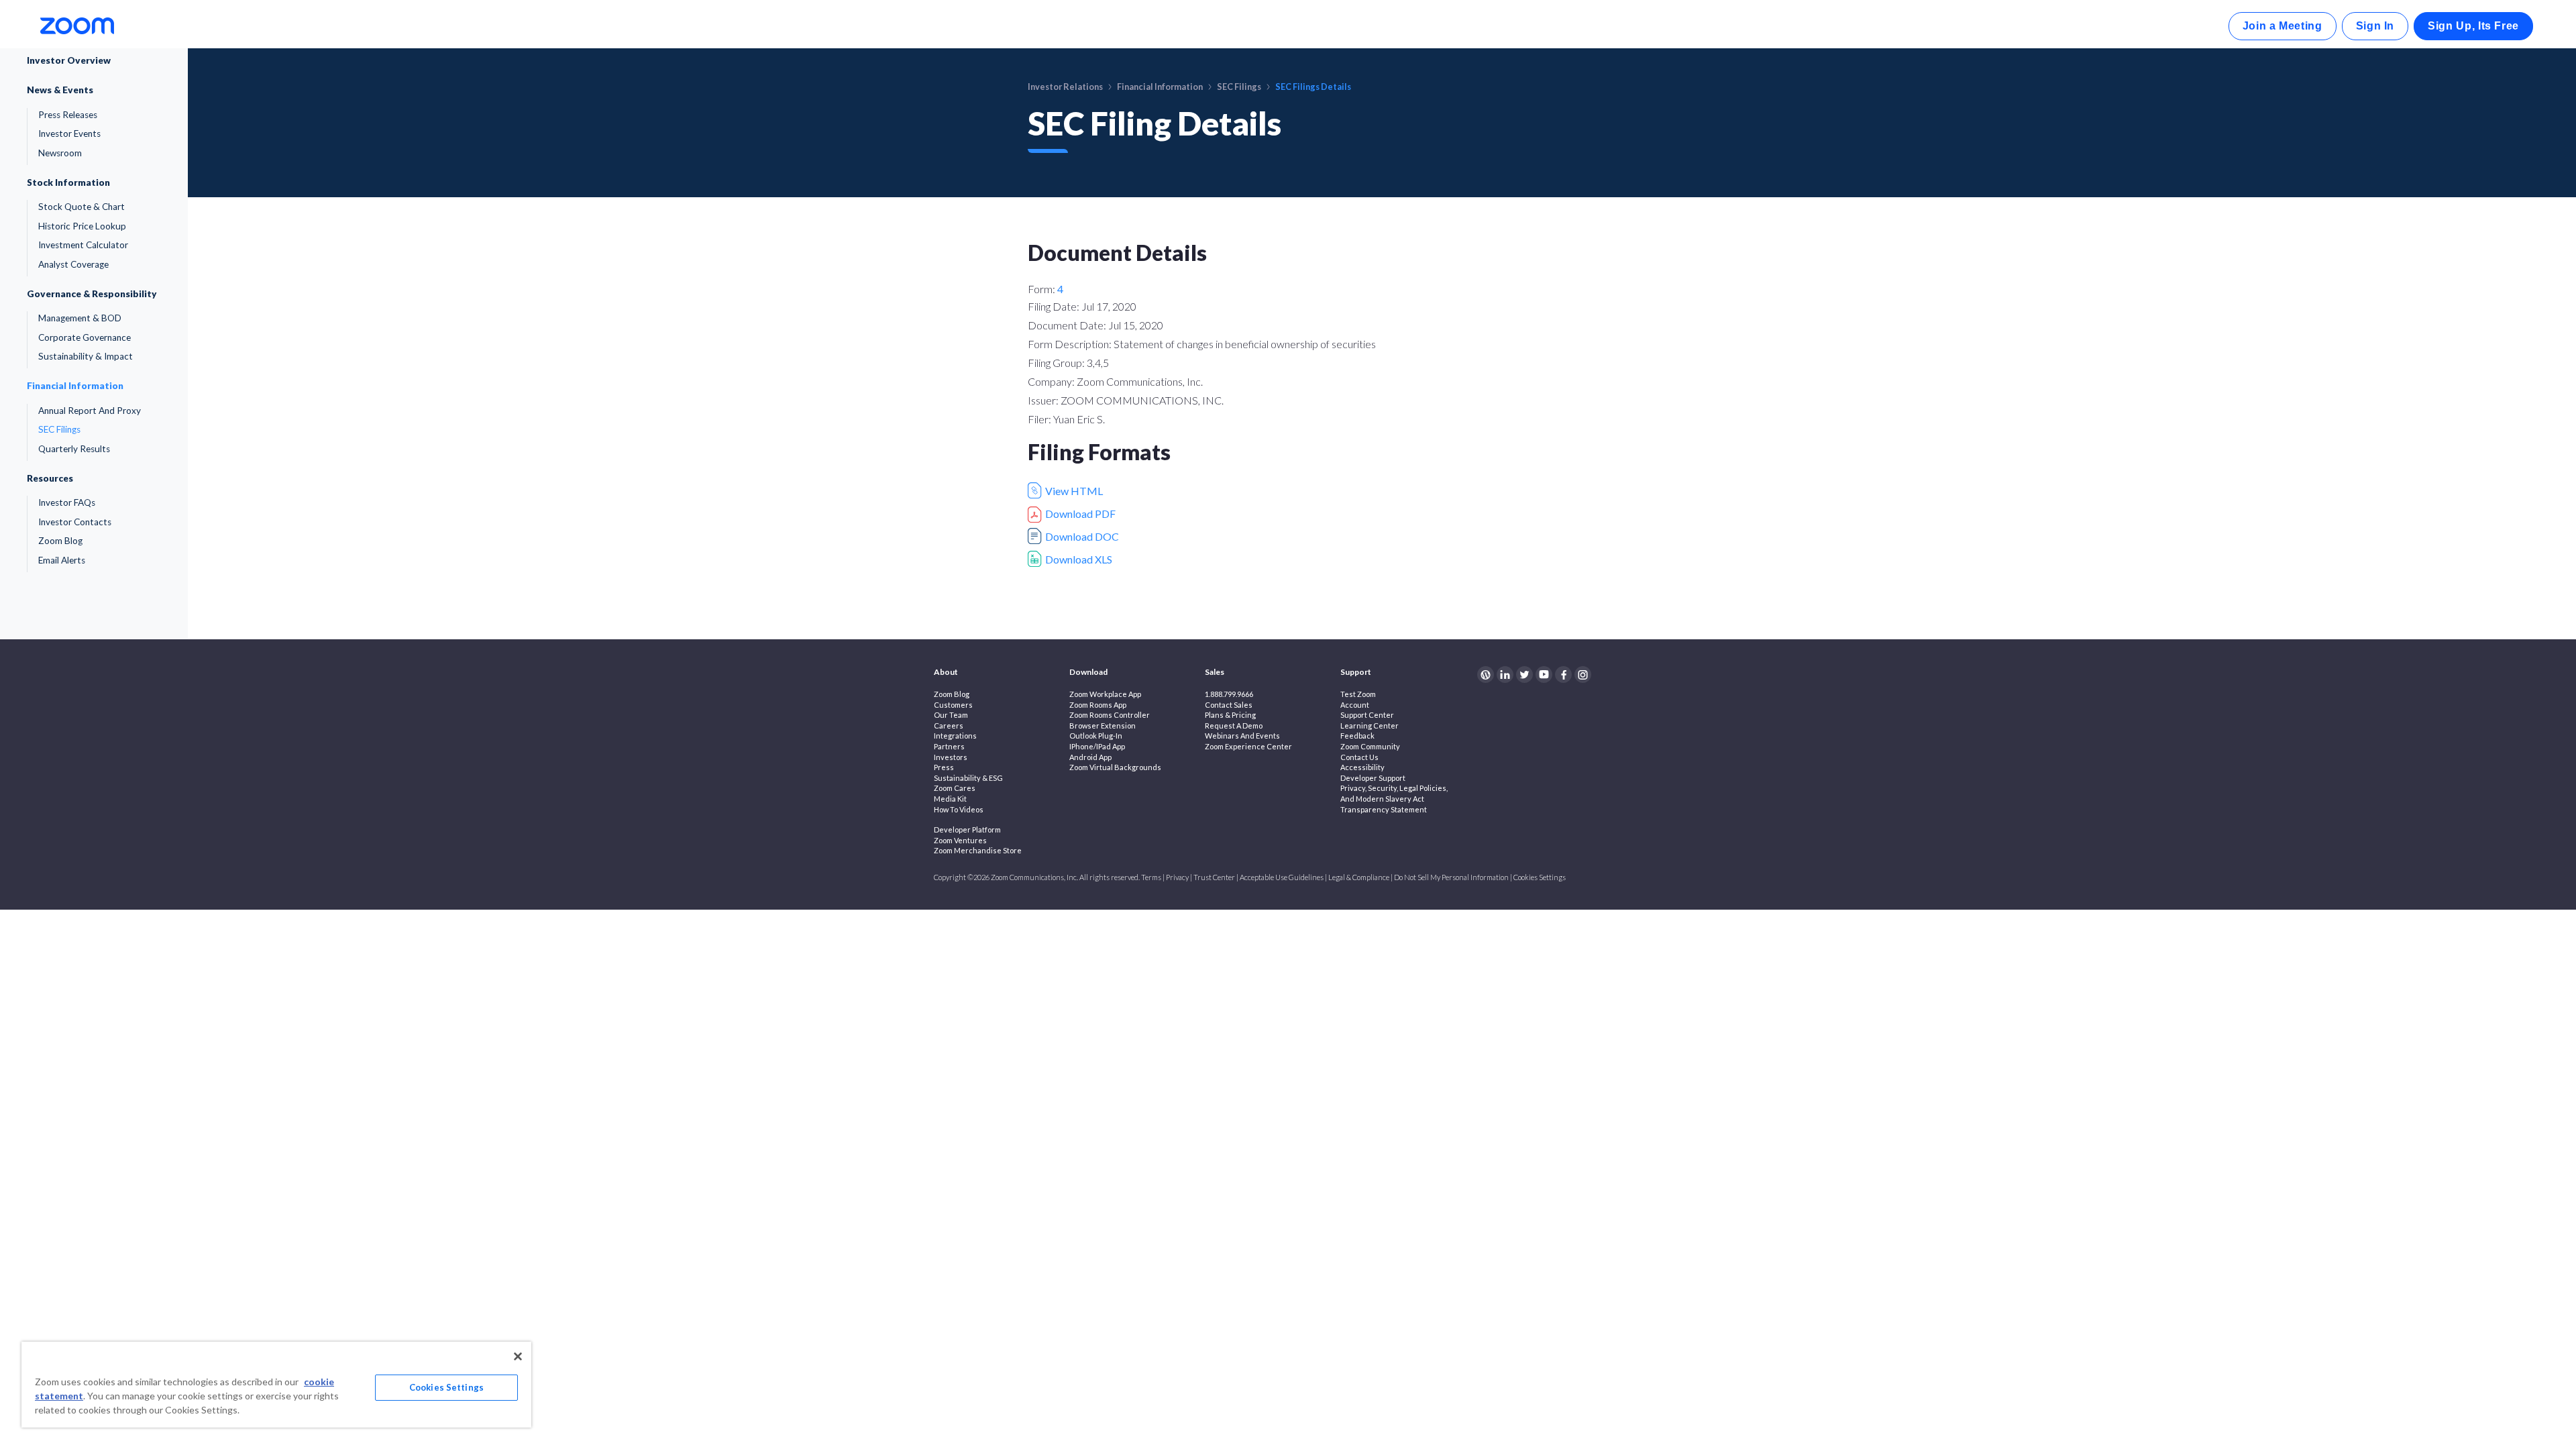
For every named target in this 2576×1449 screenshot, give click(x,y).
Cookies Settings (446, 1387)
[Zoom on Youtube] (1544, 675)
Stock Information (68, 182)
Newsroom (60, 153)
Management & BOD (80, 318)
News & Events (60, 90)
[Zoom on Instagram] (1583, 675)
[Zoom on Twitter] (1524, 675)
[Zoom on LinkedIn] (1505, 675)
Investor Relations (1065, 87)
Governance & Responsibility (92, 294)
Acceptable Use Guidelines (1282, 877)
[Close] (518, 1356)
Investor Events (69, 133)
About (946, 672)
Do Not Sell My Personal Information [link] (1451, 877)
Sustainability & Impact (86, 356)
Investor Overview (69, 60)
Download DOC (1082, 536)
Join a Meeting (2283, 26)
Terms (1151, 877)
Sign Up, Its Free (2473, 26)
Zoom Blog (60, 541)
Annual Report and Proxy (90, 411)
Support (1356, 672)
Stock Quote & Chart (82, 207)
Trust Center (1214, 877)
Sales (1215, 672)
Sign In (2375, 26)
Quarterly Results (74, 449)
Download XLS (1079, 559)
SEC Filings (59, 429)
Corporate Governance (85, 337)
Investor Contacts (75, 522)
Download (1088, 672)
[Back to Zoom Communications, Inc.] (77, 24)
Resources (50, 478)
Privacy (1177, 877)
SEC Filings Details (1313, 87)
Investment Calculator (83, 245)
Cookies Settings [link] (1540, 877)
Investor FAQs (67, 502)
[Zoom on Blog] (1486, 675)
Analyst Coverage (73, 264)
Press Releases (68, 115)
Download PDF (1080, 514)
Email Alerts (62, 560)
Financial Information (75, 386)
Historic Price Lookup (82, 226)
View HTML (1074, 491)
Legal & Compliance (1359, 877)
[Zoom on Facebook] (1563, 675)
